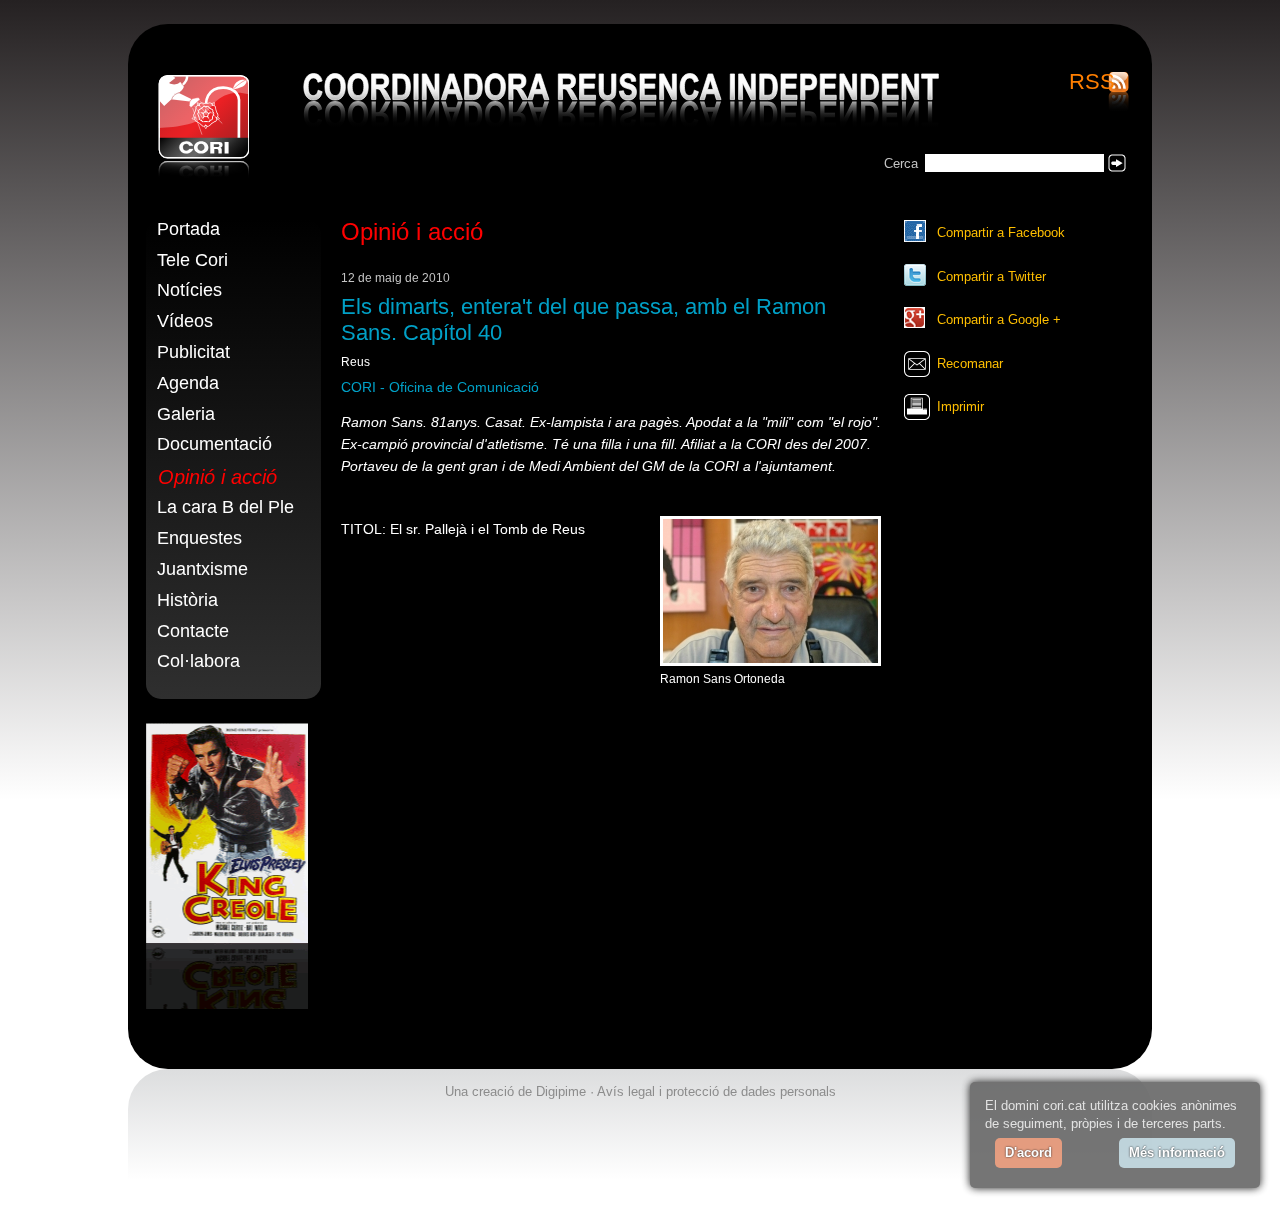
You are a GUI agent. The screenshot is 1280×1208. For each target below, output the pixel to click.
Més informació (1177, 1152)
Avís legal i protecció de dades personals (716, 1091)
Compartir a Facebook (1001, 232)
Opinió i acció (217, 477)
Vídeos (185, 321)
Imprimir (960, 406)
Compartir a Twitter (991, 276)
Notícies (189, 290)
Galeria (186, 414)
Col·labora (198, 661)
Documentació (214, 444)
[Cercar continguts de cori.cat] (1117, 163)
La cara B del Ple (225, 507)
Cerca (901, 163)
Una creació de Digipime (515, 1091)
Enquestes (199, 538)
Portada (188, 229)
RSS (1092, 83)
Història (187, 600)
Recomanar (970, 363)
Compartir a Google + (999, 319)
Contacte (193, 631)
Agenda (188, 383)
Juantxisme (202, 569)
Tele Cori (192, 260)
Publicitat (193, 352)
